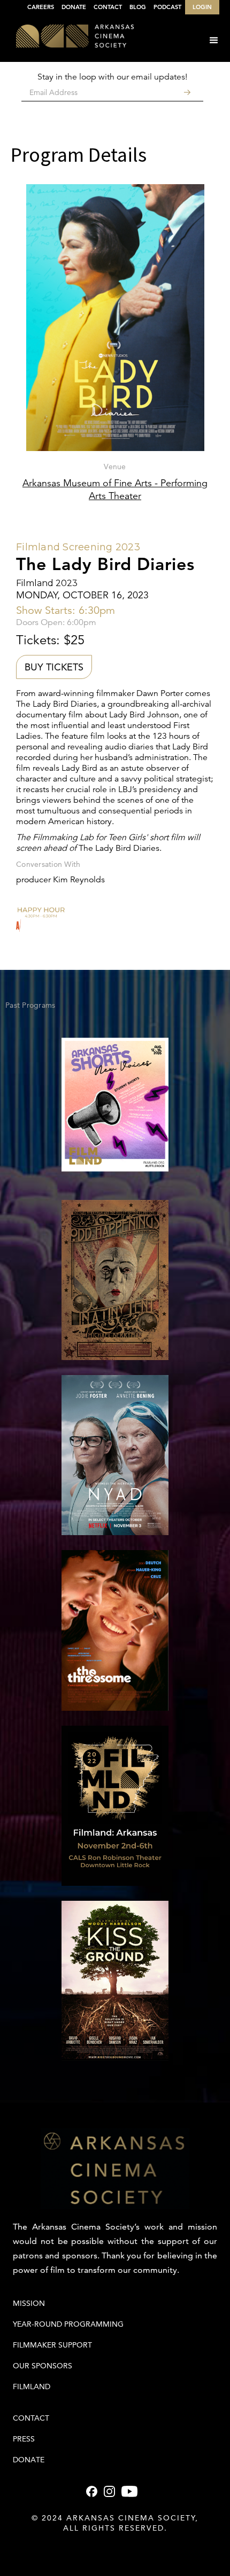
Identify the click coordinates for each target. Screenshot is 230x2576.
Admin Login (115, 2549)
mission (29, 2303)
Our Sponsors (43, 2366)
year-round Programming (68, 2324)
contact (31, 2418)
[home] (67, 37)
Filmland (32, 2387)
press (24, 2439)
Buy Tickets (54, 667)
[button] (214, 41)
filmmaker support (52, 2345)
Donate (29, 2460)
